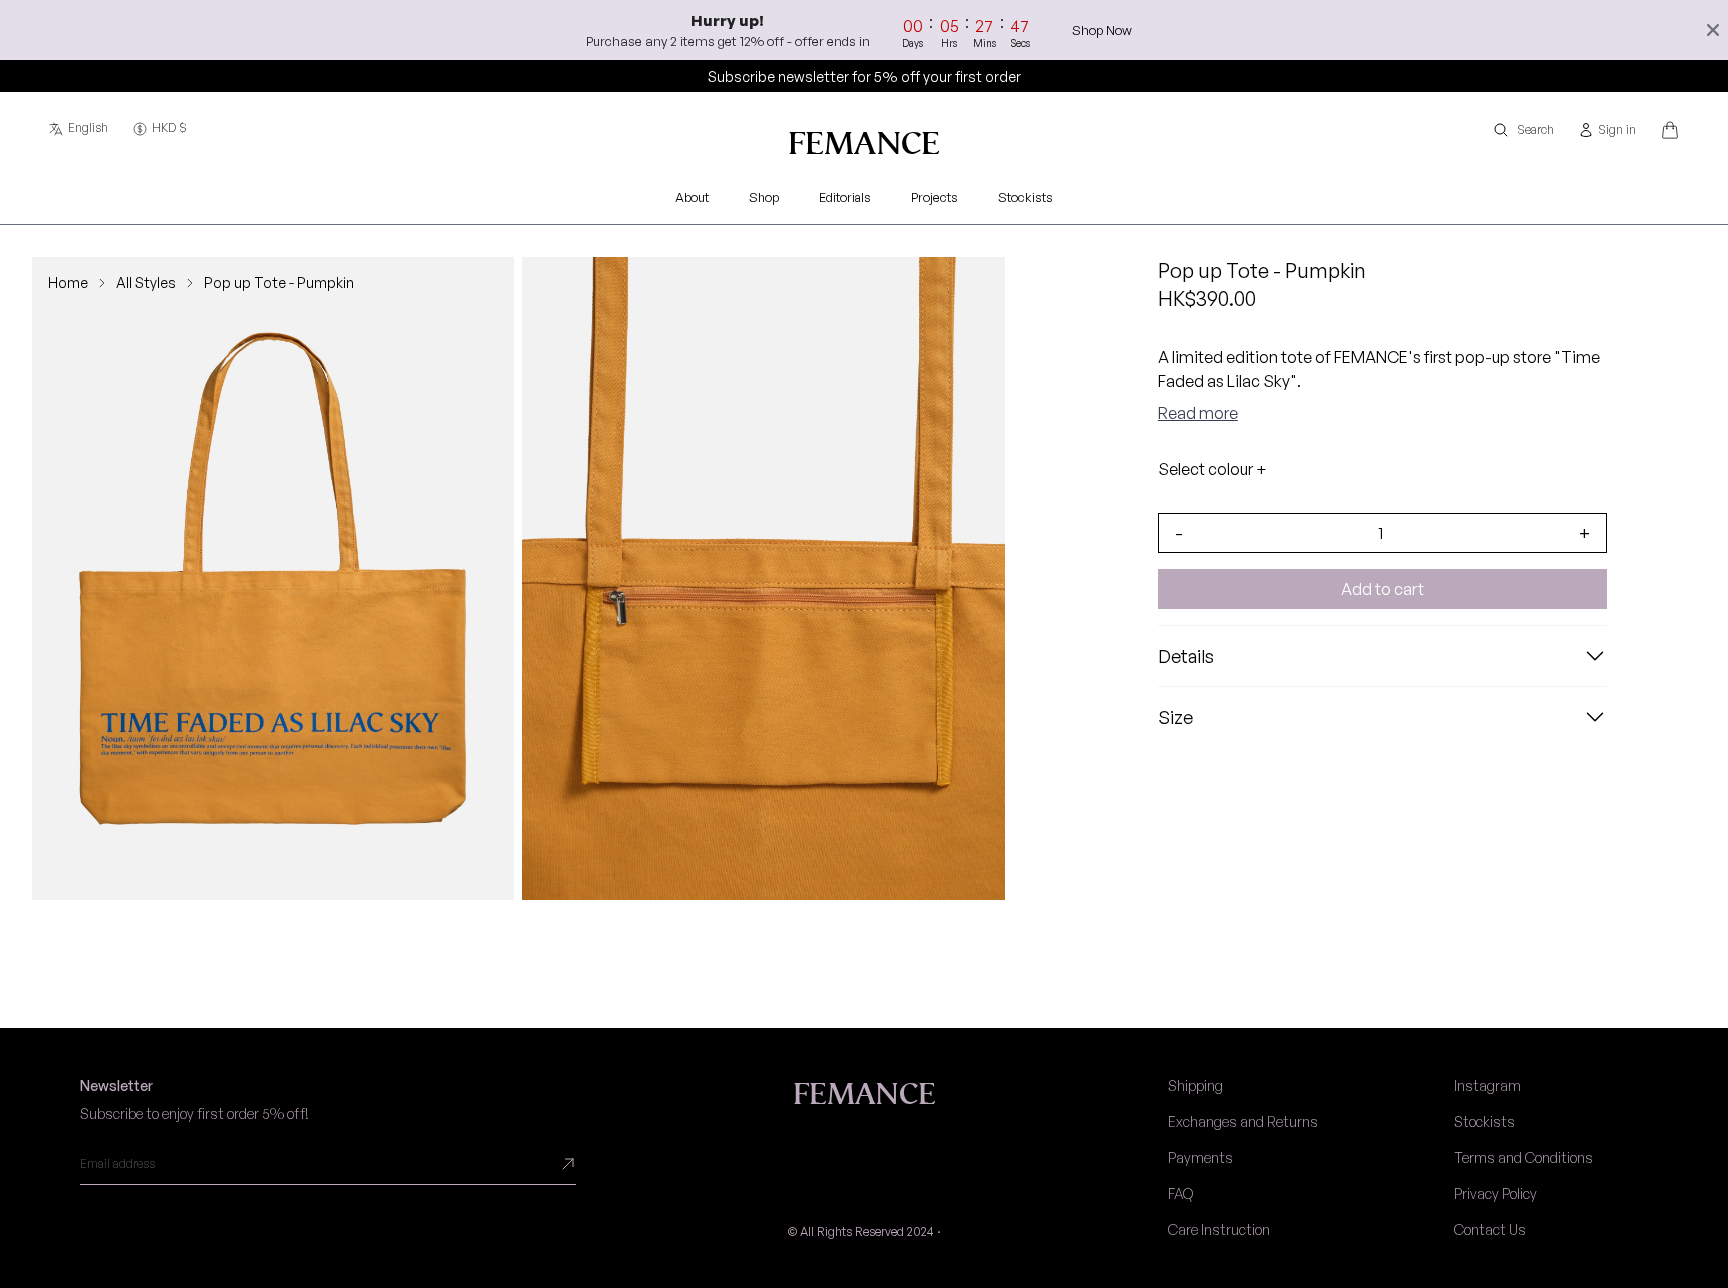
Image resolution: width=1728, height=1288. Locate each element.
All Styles (146, 282)
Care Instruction (1219, 1229)
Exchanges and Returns (1243, 1121)
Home (68, 282)
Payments (1200, 1157)
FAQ (1180, 1193)
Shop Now (1102, 30)
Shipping (1195, 1085)
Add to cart (1382, 589)
